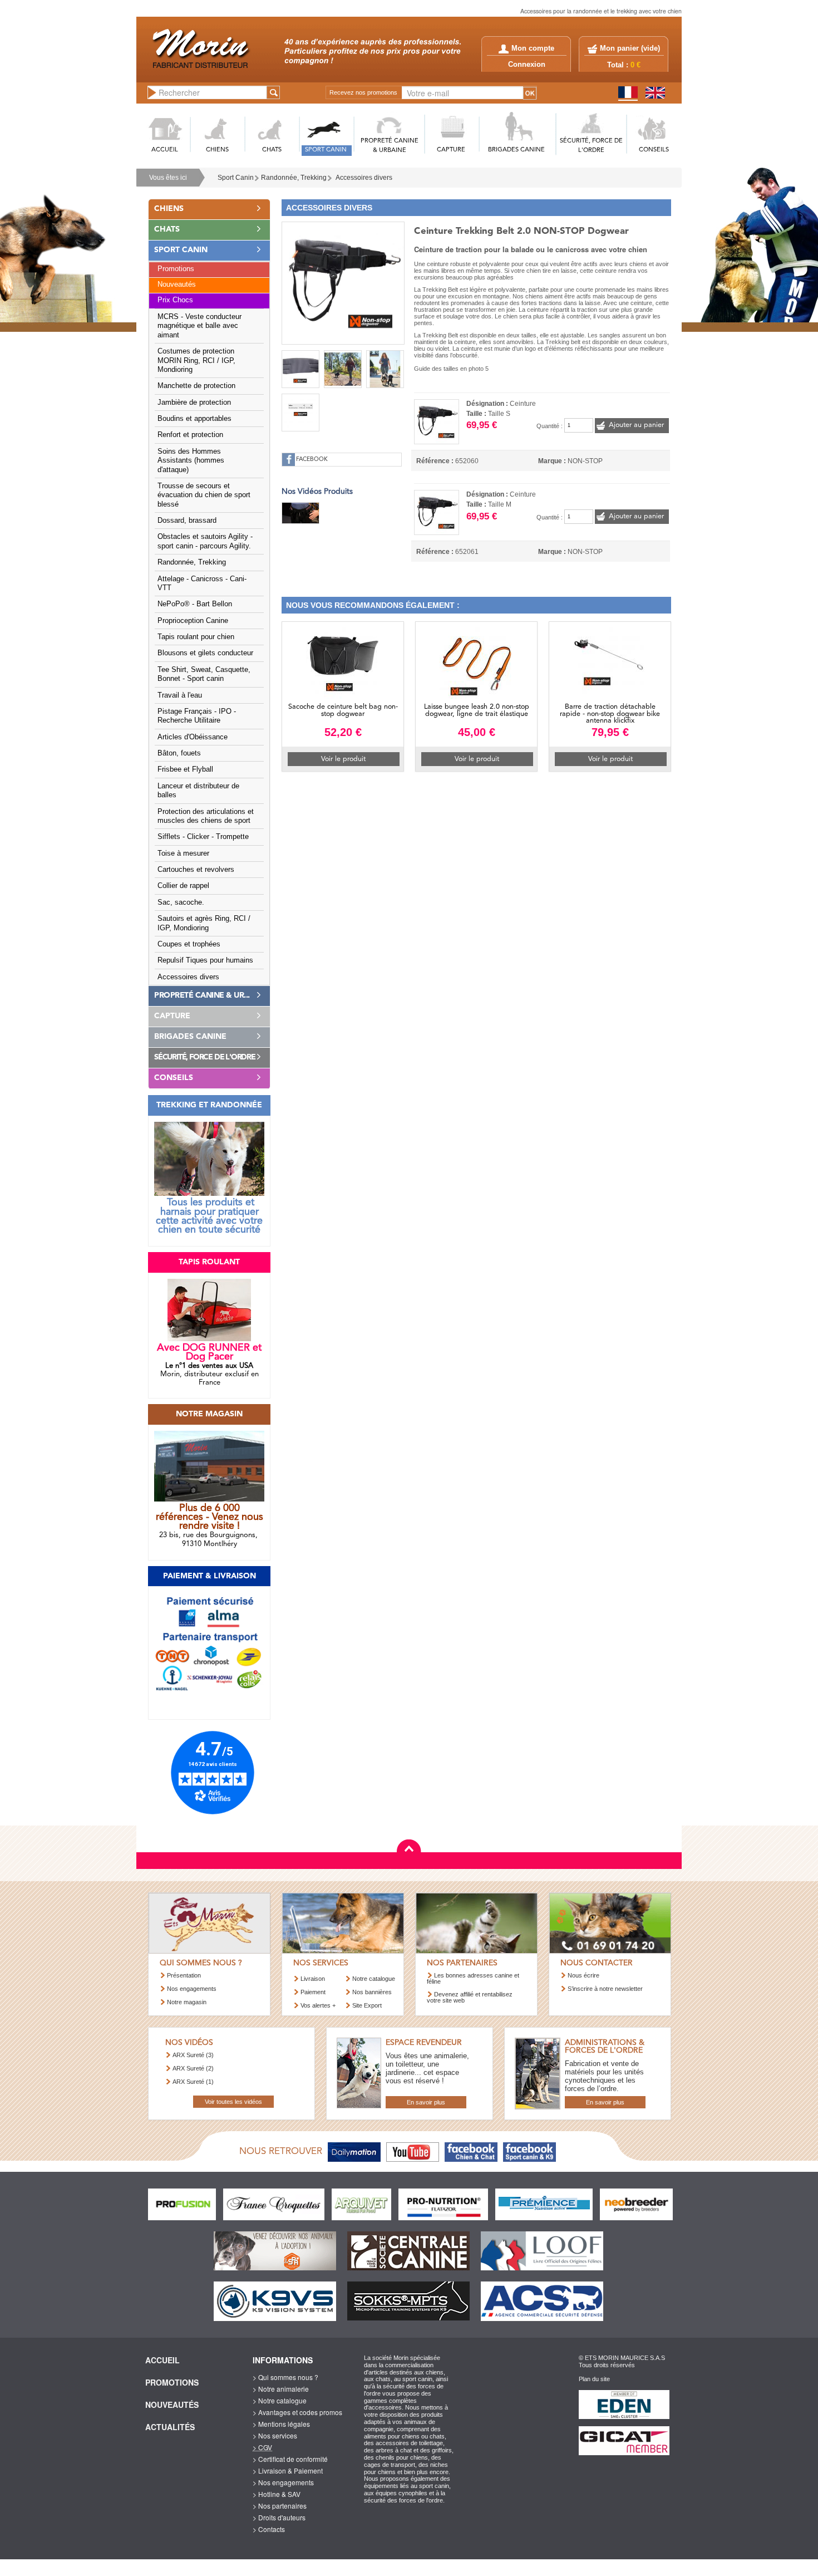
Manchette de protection (196, 386)
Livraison (313, 1979)
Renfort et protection (190, 435)
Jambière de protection (194, 403)
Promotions (176, 269)
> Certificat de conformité (290, 2459)
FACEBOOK (312, 460)
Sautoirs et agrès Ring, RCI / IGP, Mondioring (204, 923)
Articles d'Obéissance (193, 737)
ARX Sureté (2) (193, 2068)
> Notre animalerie (281, 2389)
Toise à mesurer (183, 853)
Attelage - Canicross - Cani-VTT (202, 583)
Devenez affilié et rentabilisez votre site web (470, 1997)
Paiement (313, 1992)
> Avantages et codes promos (297, 2412)
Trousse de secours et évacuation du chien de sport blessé (204, 495)
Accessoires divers (364, 178)
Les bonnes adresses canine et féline (473, 1978)
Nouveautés (177, 284)
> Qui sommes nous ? (285, 2377)
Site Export (367, 2005)
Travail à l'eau (180, 695)
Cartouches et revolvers (196, 870)
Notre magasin (187, 2002)
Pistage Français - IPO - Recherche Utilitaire (197, 716)
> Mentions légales (281, 2424)
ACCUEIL (165, 150)
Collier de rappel (183, 886)
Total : (624, 65)
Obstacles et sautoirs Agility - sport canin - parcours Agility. (205, 541)
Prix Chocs (175, 300)
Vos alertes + (318, 2005)
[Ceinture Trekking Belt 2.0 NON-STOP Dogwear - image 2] (300, 369)
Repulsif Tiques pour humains (205, 960)
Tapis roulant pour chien (196, 637)
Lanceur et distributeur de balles (198, 791)
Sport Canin (236, 178)
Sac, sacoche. (181, 902)
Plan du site (594, 2379)
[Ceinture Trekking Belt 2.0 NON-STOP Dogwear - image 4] (385, 369)
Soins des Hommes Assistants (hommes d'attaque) (191, 461)
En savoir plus (426, 2102)
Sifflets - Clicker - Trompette (203, 837)
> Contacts (269, 2529)
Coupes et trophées (189, 944)
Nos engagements (192, 1989)
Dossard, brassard (187, 521)
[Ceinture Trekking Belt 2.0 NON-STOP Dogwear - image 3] (343, 369)
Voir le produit (343, 759)
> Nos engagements (283, 2482)
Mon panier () (630, 48)
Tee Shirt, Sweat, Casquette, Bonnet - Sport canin (204, 674)
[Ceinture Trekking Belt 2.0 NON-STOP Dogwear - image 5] (300, 413)
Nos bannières (372, 1992)
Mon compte (533, 48)
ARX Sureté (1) (193, 2082)
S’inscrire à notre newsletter (605, 1989)
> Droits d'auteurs (279, 2517)
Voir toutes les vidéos (233, 2102)
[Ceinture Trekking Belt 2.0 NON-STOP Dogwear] (343, 282)
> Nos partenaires (280, 2506)
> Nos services (275, 2435)
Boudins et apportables (194, 419)
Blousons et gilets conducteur (205, 653)
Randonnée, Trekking (294, 178)
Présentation (184, 1975)
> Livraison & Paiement (288, 2470)
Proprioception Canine (193, 621)
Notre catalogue (374, 1979)
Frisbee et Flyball (185, 769)
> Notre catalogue (280, 2400)
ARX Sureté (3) (193, 2055)
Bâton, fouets (179, 753)
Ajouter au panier (636, 425)
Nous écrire (583, 1975)
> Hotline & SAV (277, 2494)
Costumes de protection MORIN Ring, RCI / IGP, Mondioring (196, 360)
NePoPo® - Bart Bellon (195, 604)
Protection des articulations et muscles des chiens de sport (206, 816)
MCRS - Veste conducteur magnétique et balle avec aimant (199, 326)
